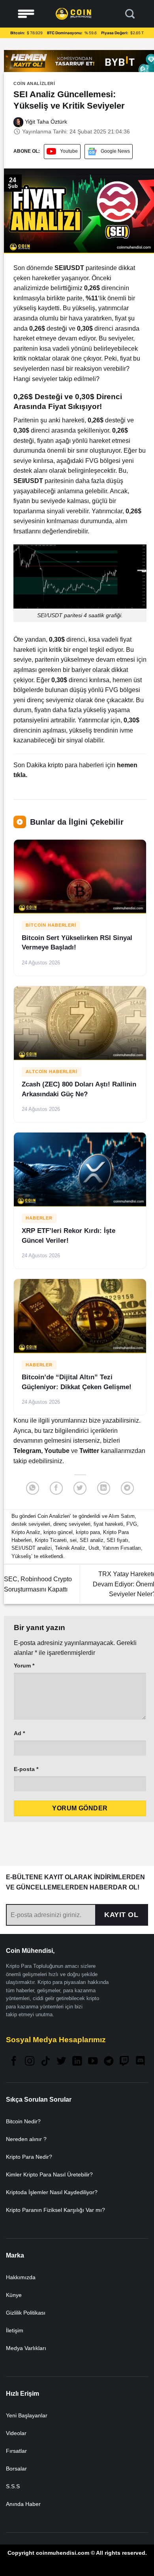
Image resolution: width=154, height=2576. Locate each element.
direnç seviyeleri (72, 1524)
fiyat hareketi (108, 1524)
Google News (115, 151)
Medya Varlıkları (26, 2348)
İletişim (15, 2330)
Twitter (90, 1451)
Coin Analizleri (34, 83)
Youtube (69, 151)
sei (73, 1540)
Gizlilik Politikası (26, 2313)
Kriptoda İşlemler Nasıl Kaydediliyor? (52, 2192)
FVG (132, 1524)
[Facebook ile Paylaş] (56, 1488)
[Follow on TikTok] (45, 2062)
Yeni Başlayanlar (27, 2415)
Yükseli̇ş (21, 1556)
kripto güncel (58, 1532)
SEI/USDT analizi (32, 1548)
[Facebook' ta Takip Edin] (14, 2062)
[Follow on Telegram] (109, 2062)
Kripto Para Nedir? (29, 2157)
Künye (14, 2295)
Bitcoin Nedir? (23, 2121)
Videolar (16, 2433)
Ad (19, 1733)
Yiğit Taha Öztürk (45, 122)
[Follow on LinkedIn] (77, 2062)
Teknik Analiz (70, 1548)
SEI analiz (92, 1540)
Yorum (24, 1666)
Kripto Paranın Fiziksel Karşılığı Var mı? (55, 2210)
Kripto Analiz (26, 1532)
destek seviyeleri (31, 1524)
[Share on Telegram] (127, 1488)
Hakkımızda (21, 2277)
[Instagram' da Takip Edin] (30, 2062)
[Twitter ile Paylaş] (80, 1488)
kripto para (88, 1532)
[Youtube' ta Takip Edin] (93, 2062)
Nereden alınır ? (26, 2139)
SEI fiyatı (117, 1540)
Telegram (27, 1451)
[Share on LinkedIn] (104, 1488)
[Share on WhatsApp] (33, 1488)
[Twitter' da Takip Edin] (61, 2062)
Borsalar (16, 2469)
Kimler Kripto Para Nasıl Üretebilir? (49, 2174)
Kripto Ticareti (51, 1540)
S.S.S (13, 2486)
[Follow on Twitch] (124, 2062)
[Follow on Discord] (140, 2062)
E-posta (26, 1769)
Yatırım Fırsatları (122, 1548)
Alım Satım (122, 1516)
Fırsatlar (16, 2451)
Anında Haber (23, 2504)
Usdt (94, 1548)
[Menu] (26, 14)
